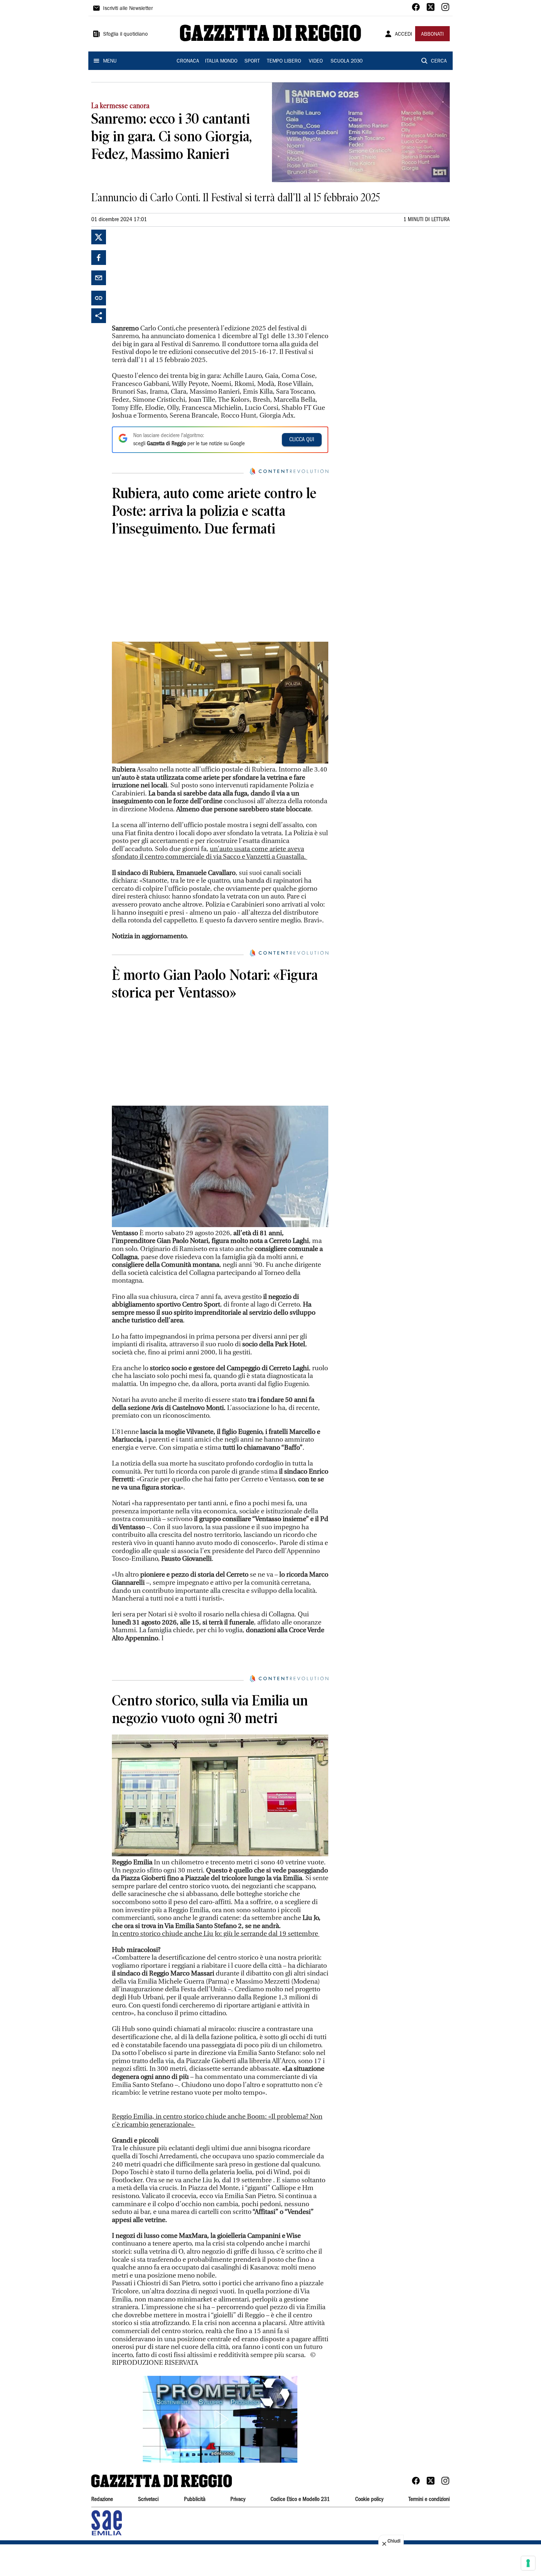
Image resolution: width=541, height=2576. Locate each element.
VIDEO (316, 61)
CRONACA (188, 61)
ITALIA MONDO (221, 61)
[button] (220, 2419)
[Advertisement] (167, 276)
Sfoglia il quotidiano (125, 35)
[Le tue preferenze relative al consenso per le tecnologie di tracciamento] (528, 2563)
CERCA (439, 61)
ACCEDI (404, 35)
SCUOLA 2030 (346, 61)
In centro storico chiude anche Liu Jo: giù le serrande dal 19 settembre (216, 1934)
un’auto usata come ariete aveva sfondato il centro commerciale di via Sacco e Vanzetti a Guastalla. (210, 853)
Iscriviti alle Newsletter (128, 9)
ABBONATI (432, 35)
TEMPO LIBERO (284, 61)
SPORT (252, 61)
